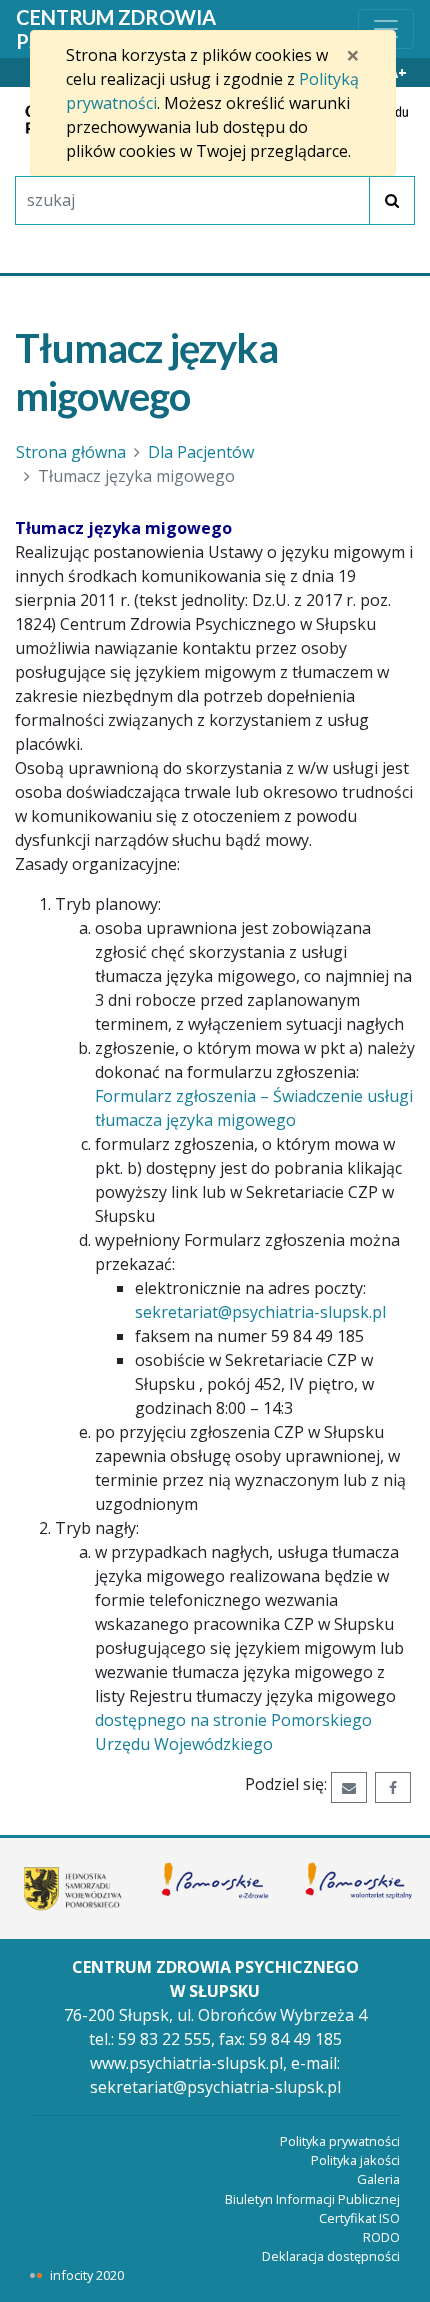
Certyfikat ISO (359, 2218)
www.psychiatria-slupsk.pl (186, 2063)
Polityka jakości (355, 2160)
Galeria (378, 2179)
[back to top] (400, 2272)
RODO (381, 2237)
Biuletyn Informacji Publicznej (312, 2199)
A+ (397, 72)
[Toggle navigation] (386, 29)
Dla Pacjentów (201, 452)
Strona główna (71, 452)
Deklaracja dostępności (331, 2256)
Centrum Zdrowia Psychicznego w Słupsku (151, 29)
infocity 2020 (87, 2275)
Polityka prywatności (340, 2141)
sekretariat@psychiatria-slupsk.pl (260, 1312)
